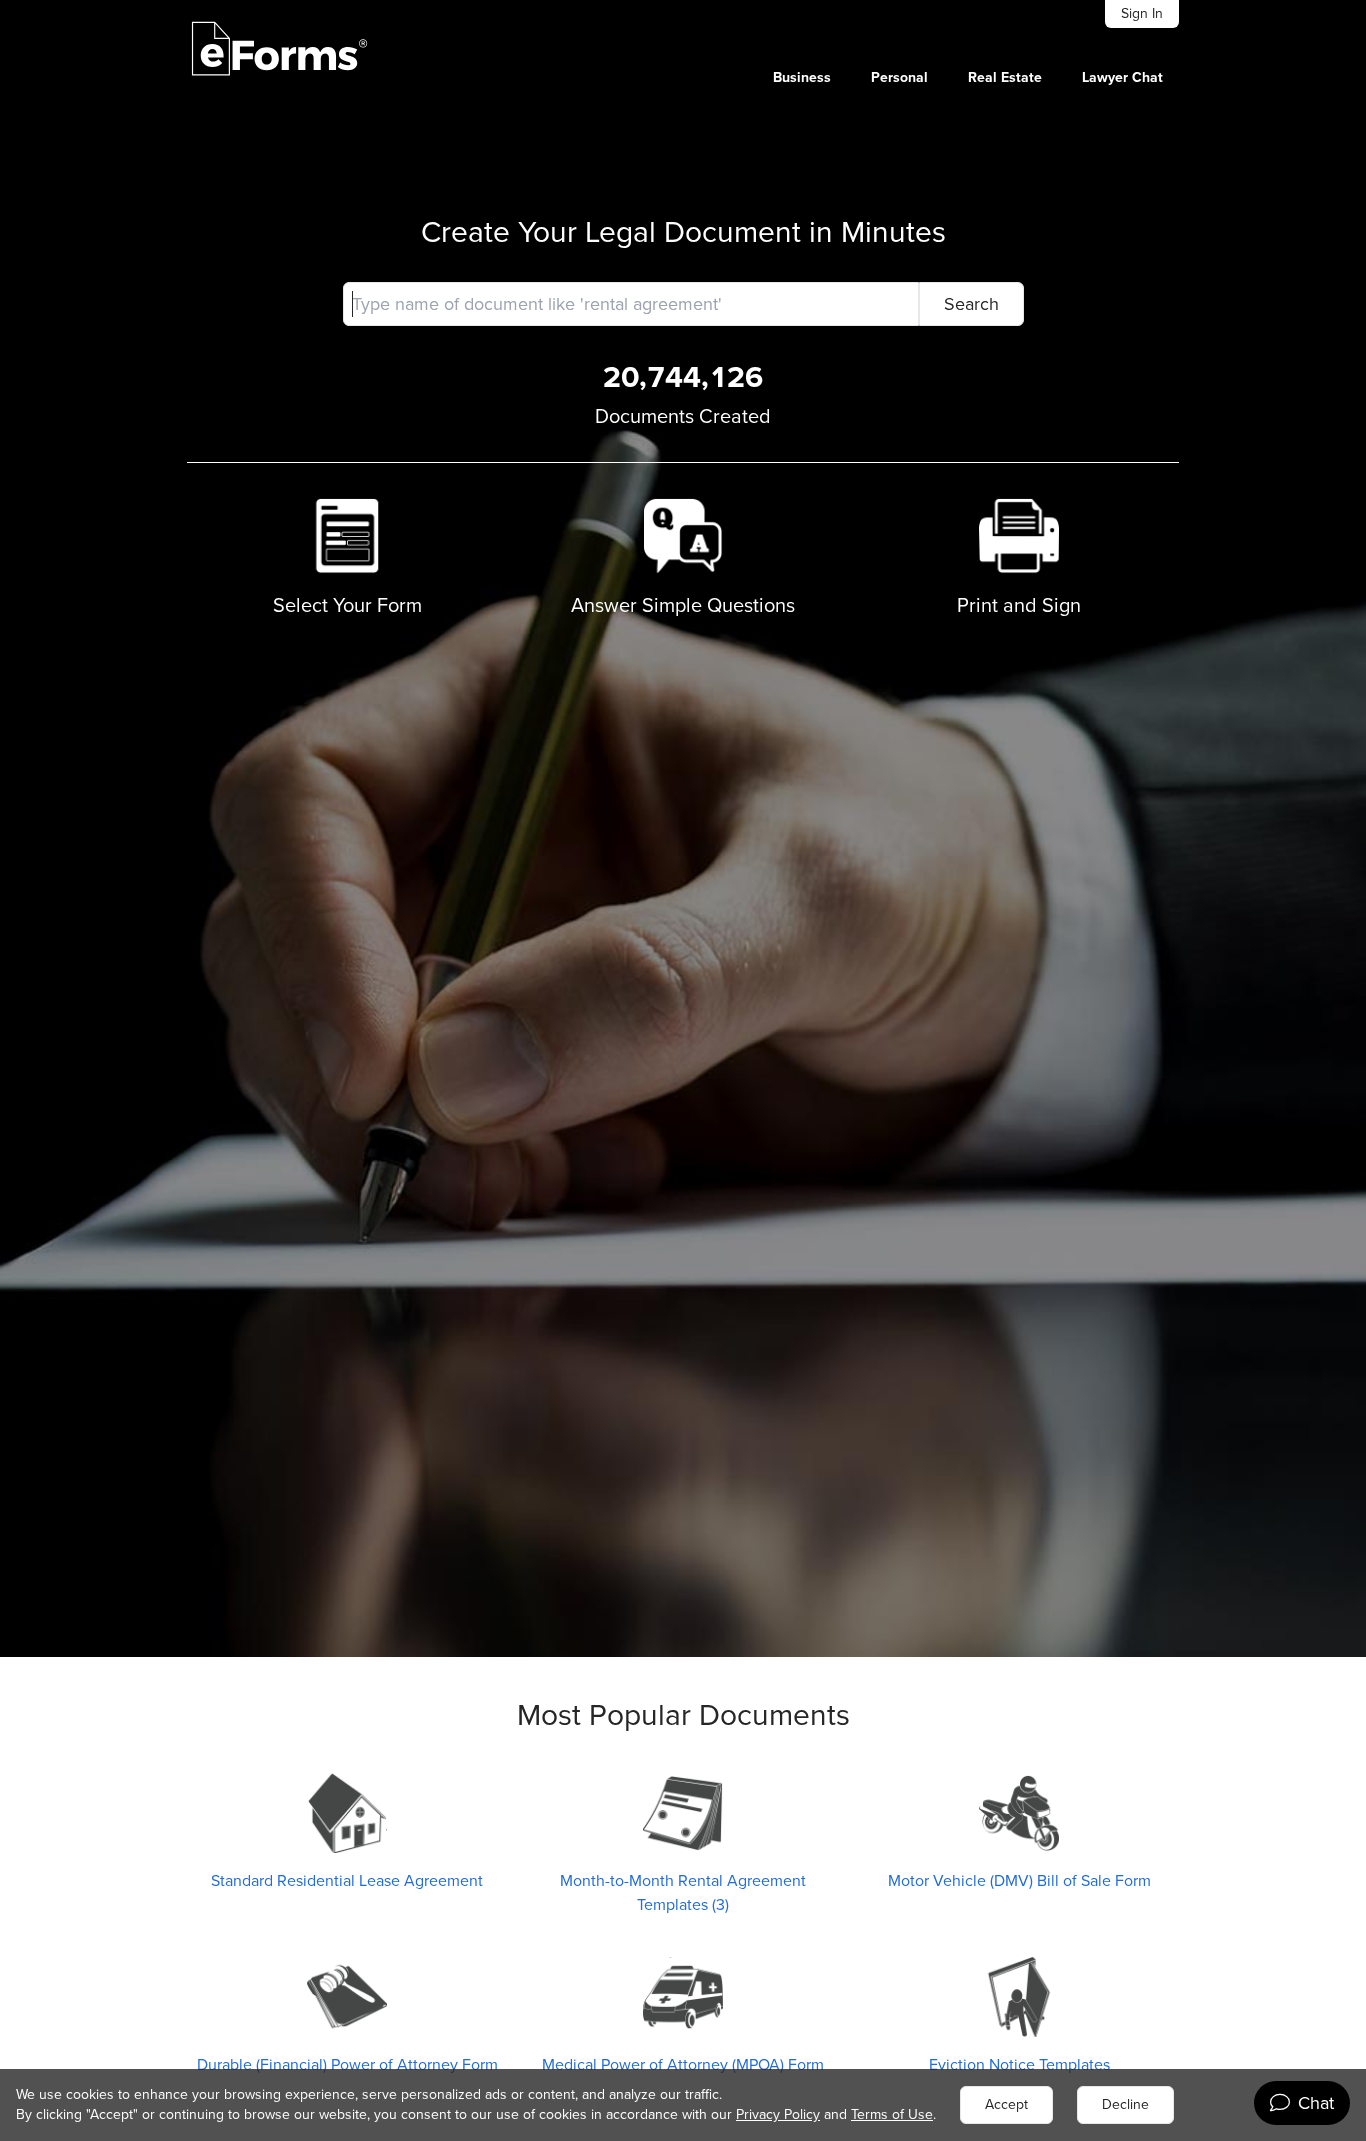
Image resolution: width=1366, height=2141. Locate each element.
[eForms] (280, 48)
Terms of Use (892, 2114)
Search (971, 304)
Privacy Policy (778, 2114)
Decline (1125, 2104)
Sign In (1142, 13)
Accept (1006, 2104)
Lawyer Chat (1122, 77)
